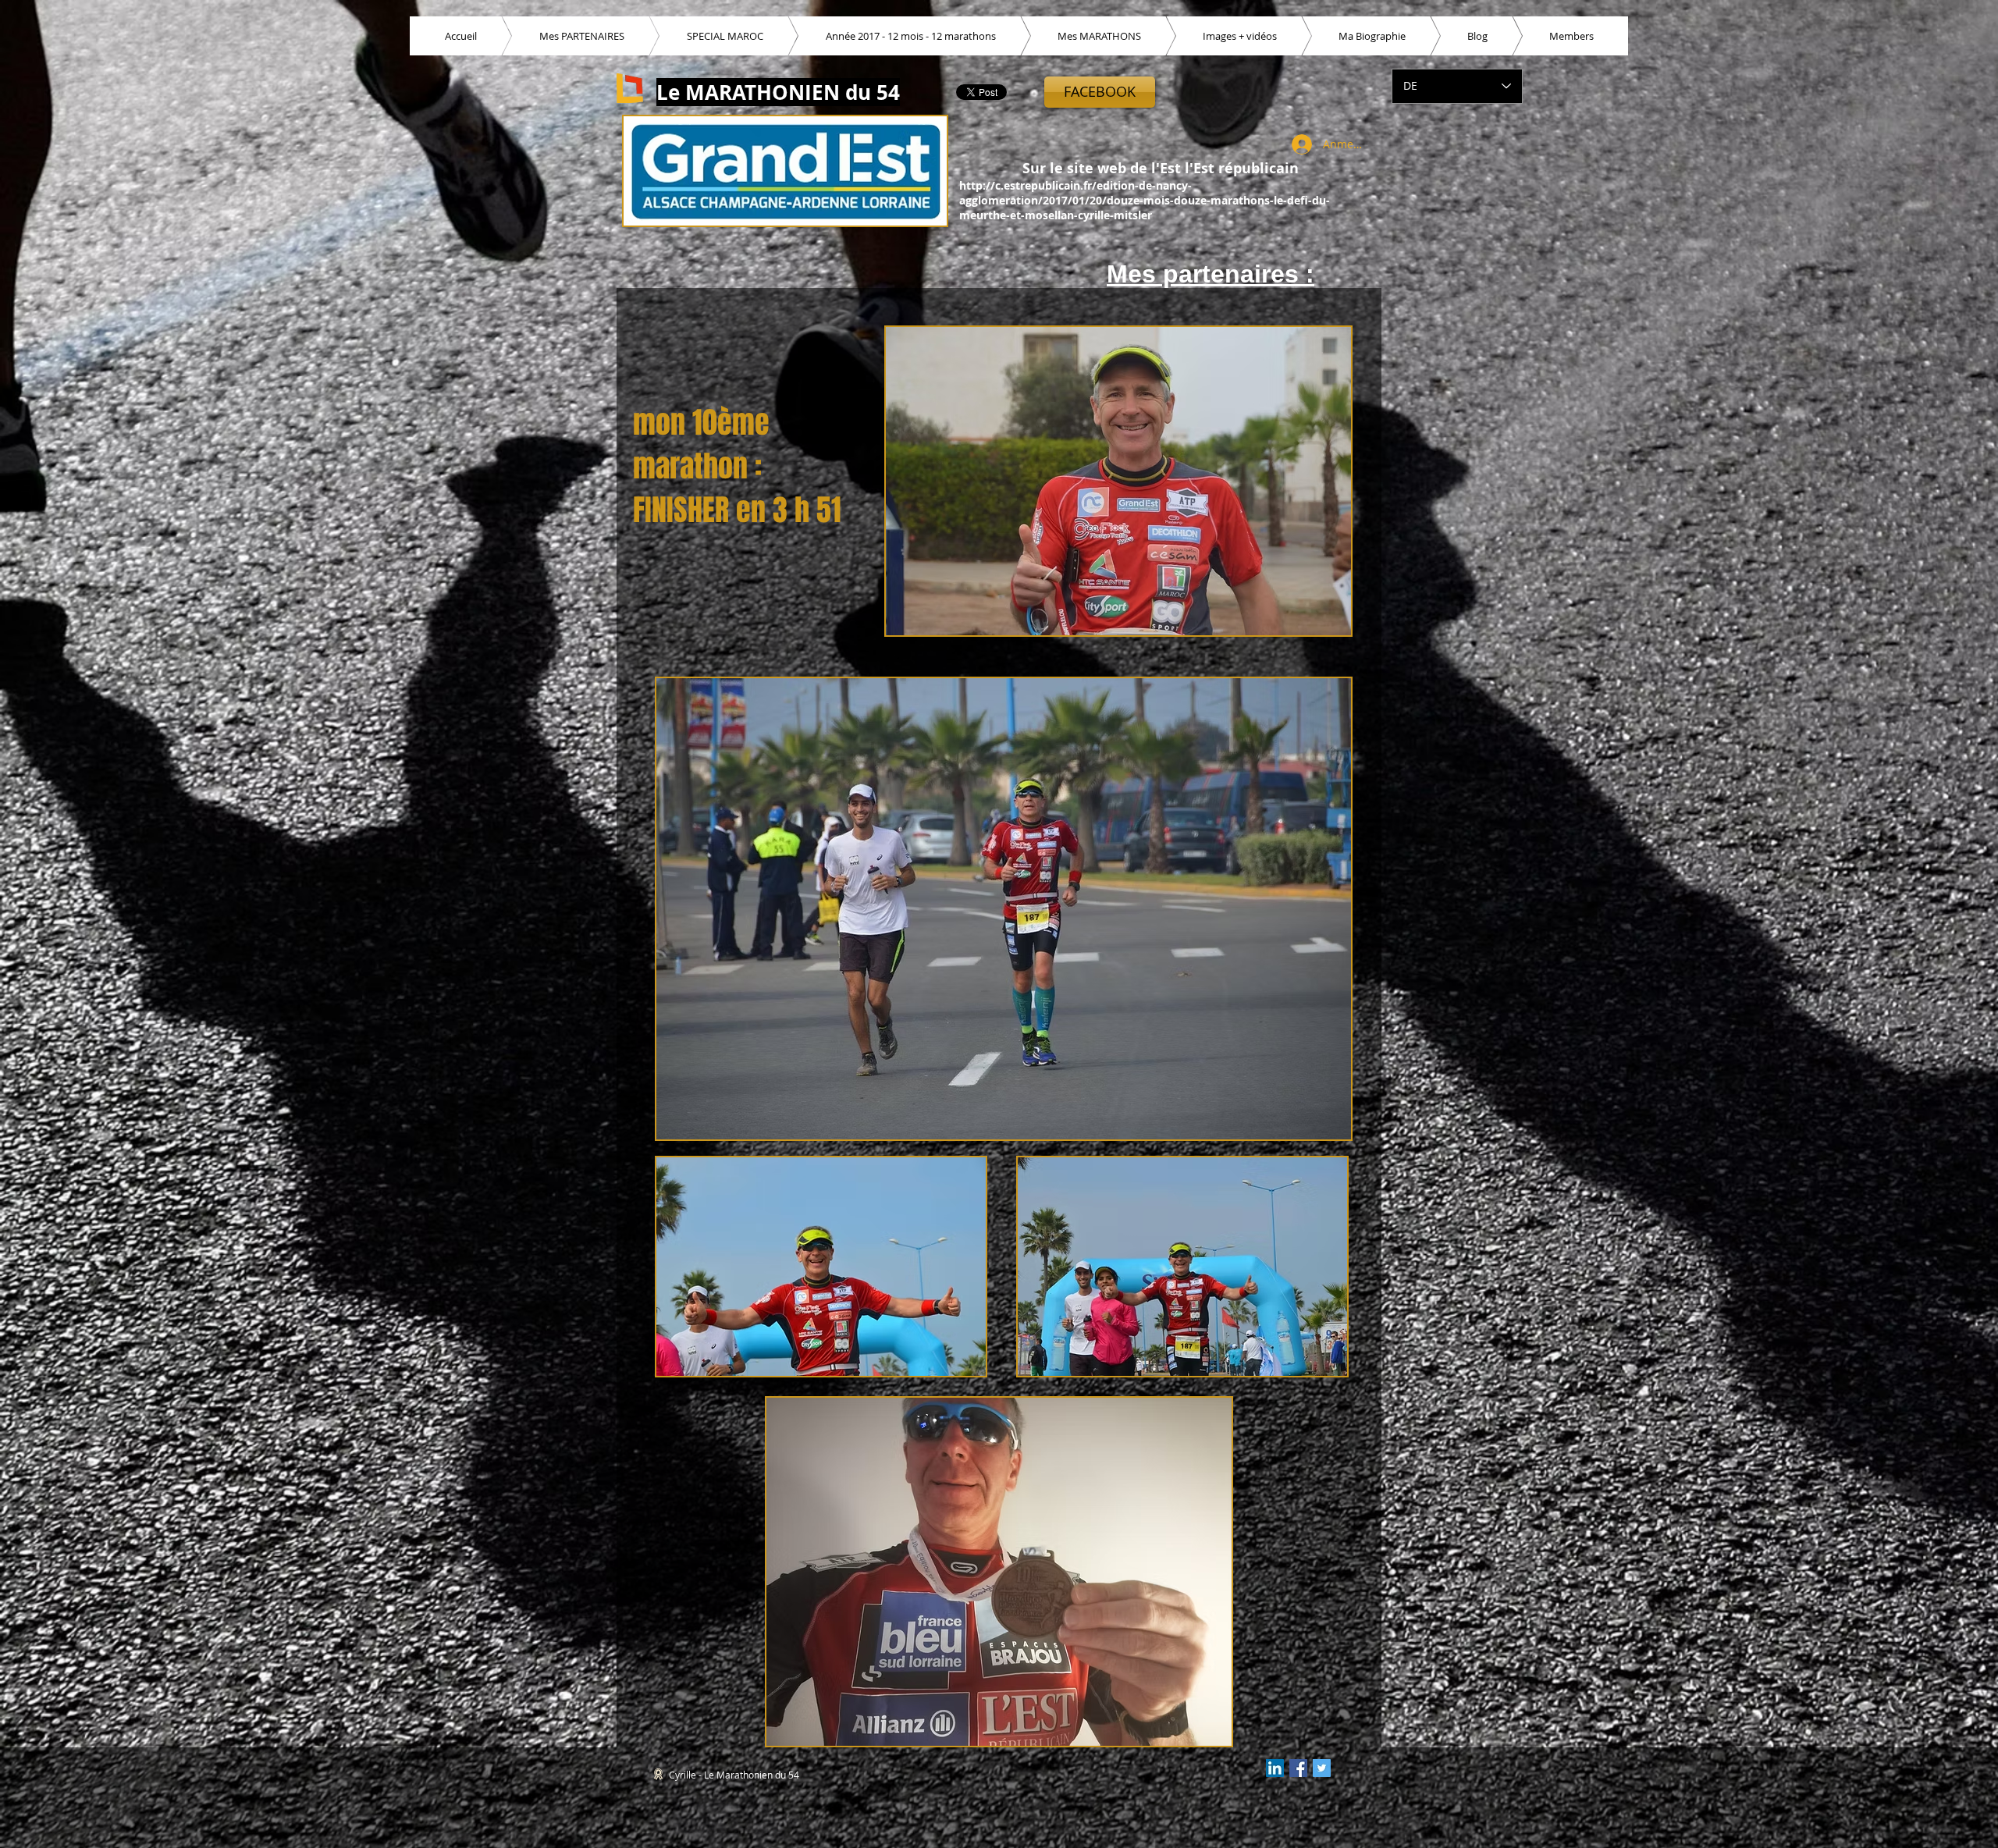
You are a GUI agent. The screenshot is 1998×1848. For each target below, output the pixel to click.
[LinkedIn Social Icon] (1275, 1768)
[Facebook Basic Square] (1298, 1768)
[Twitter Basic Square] (1322, 1768)
